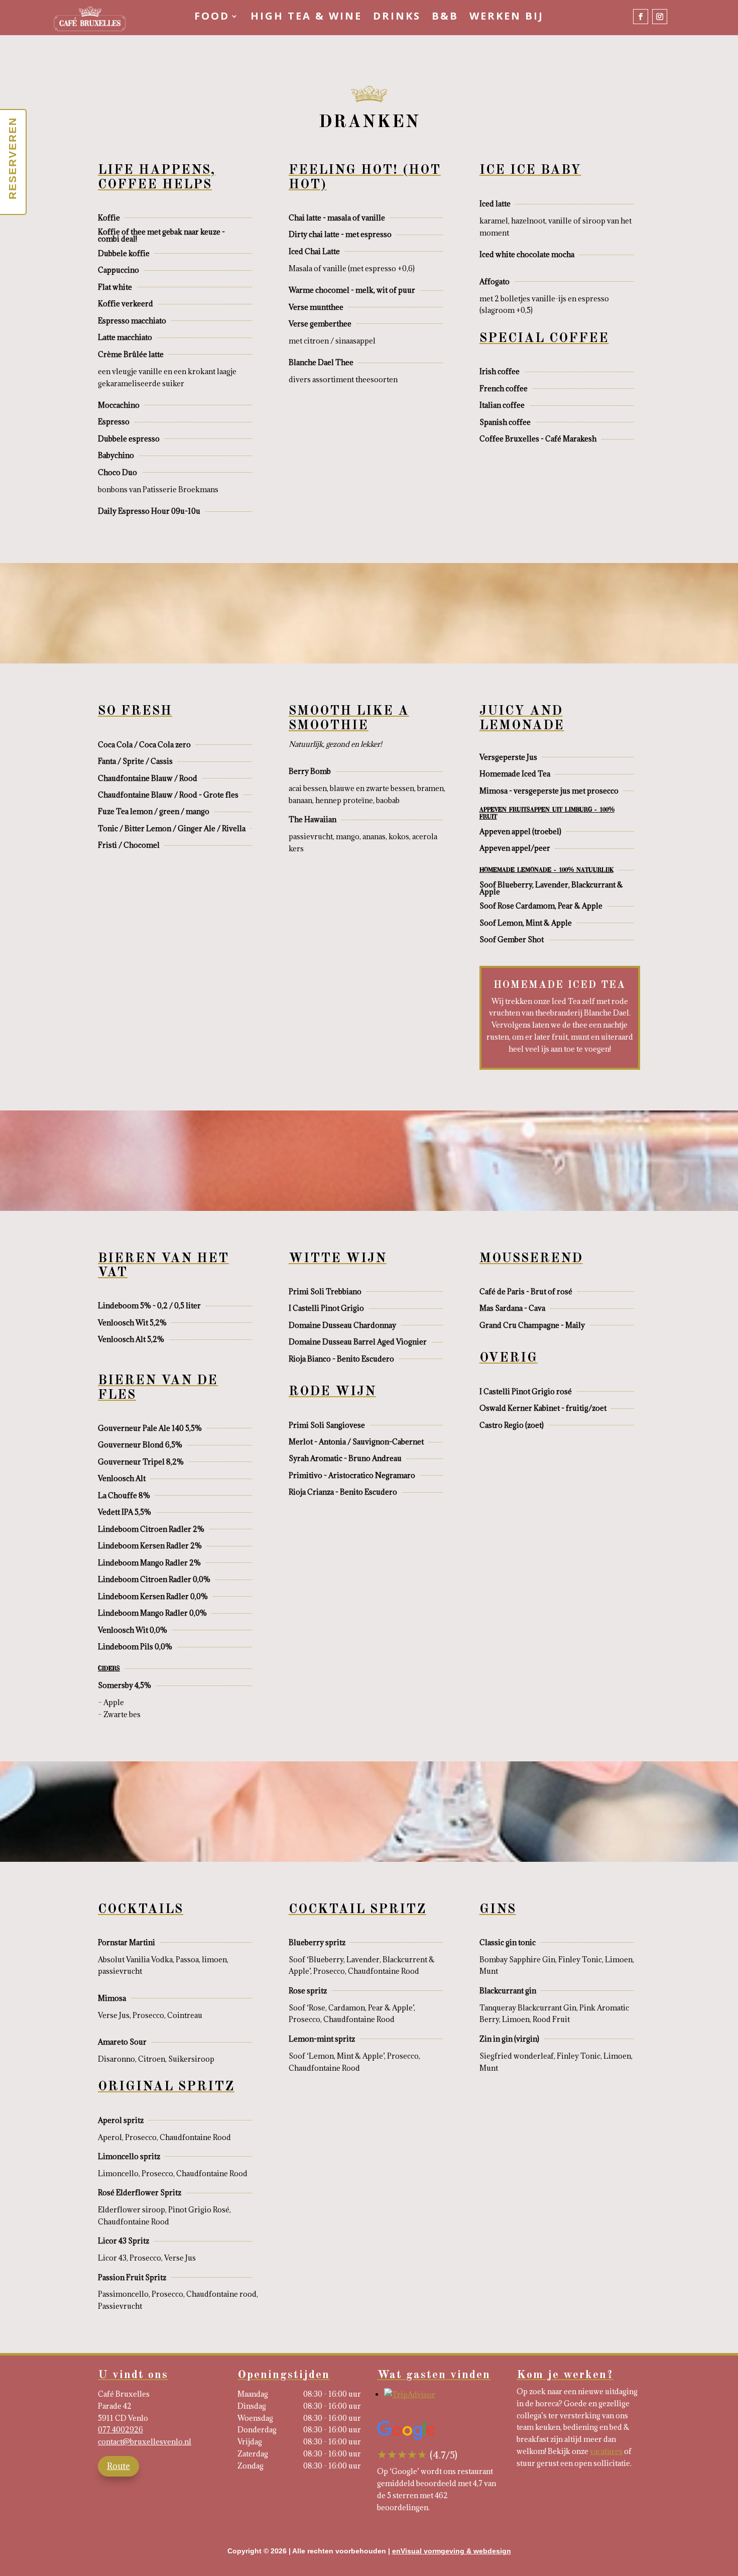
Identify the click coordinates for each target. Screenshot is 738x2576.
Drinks (397, 18)
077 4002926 (120, 2430)
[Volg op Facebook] (641, 17)
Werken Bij (507, 18)
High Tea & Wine (306, 18)
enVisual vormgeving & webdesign (452, 2551)
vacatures (606, 2451)
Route (118, 2466)
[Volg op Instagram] (660, 17)
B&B (445, 18)
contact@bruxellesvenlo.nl (145, 2442)
